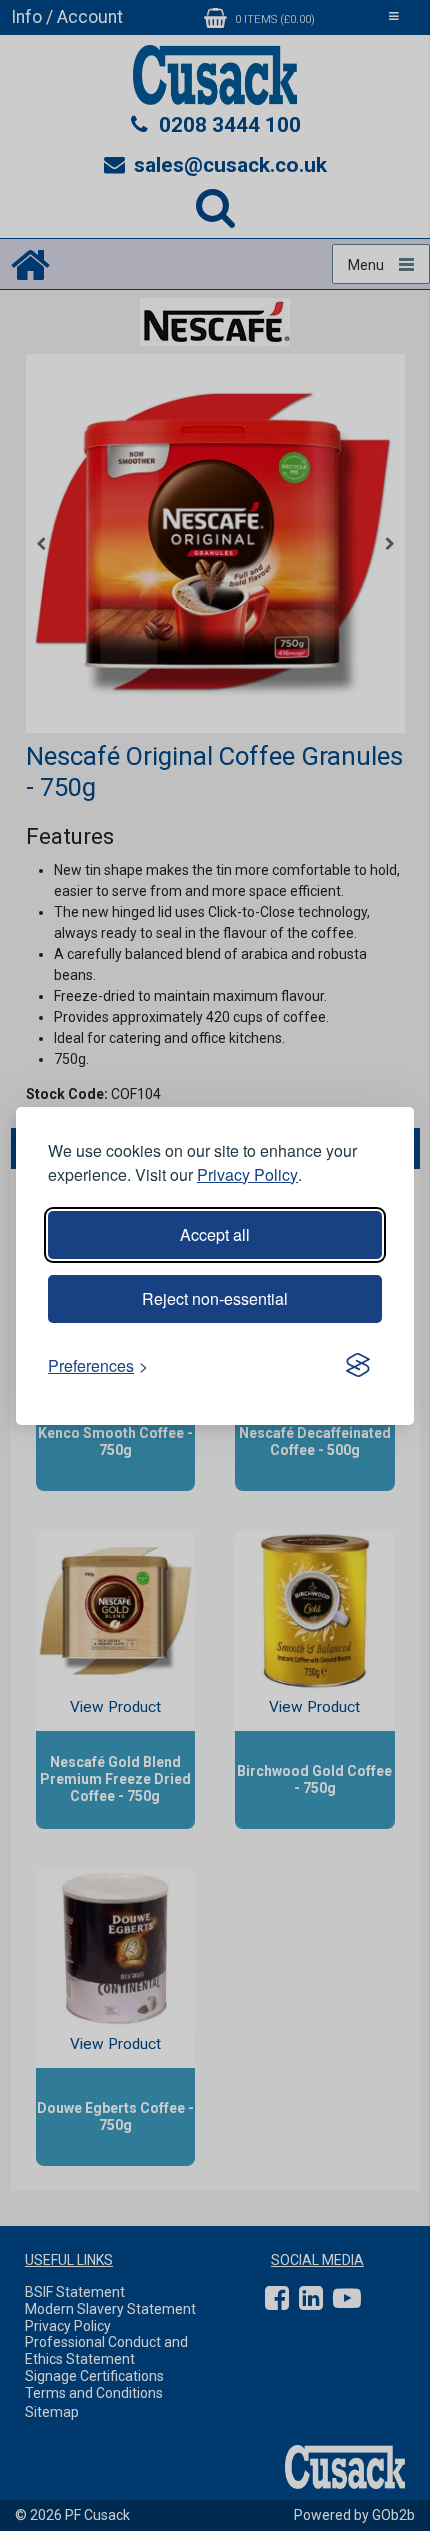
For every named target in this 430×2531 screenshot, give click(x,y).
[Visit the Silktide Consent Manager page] (358, 1366)
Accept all (215, 1234)
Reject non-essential (215, 1298)
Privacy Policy (247, 1174)
